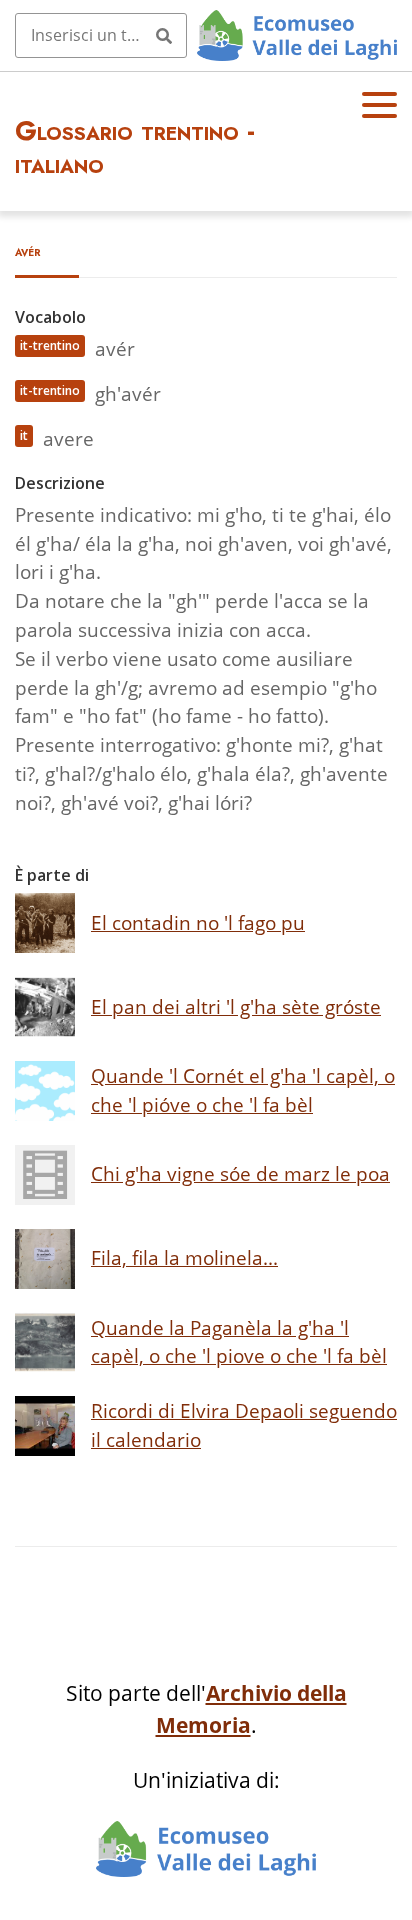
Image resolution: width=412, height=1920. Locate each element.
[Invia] (164, 35)
